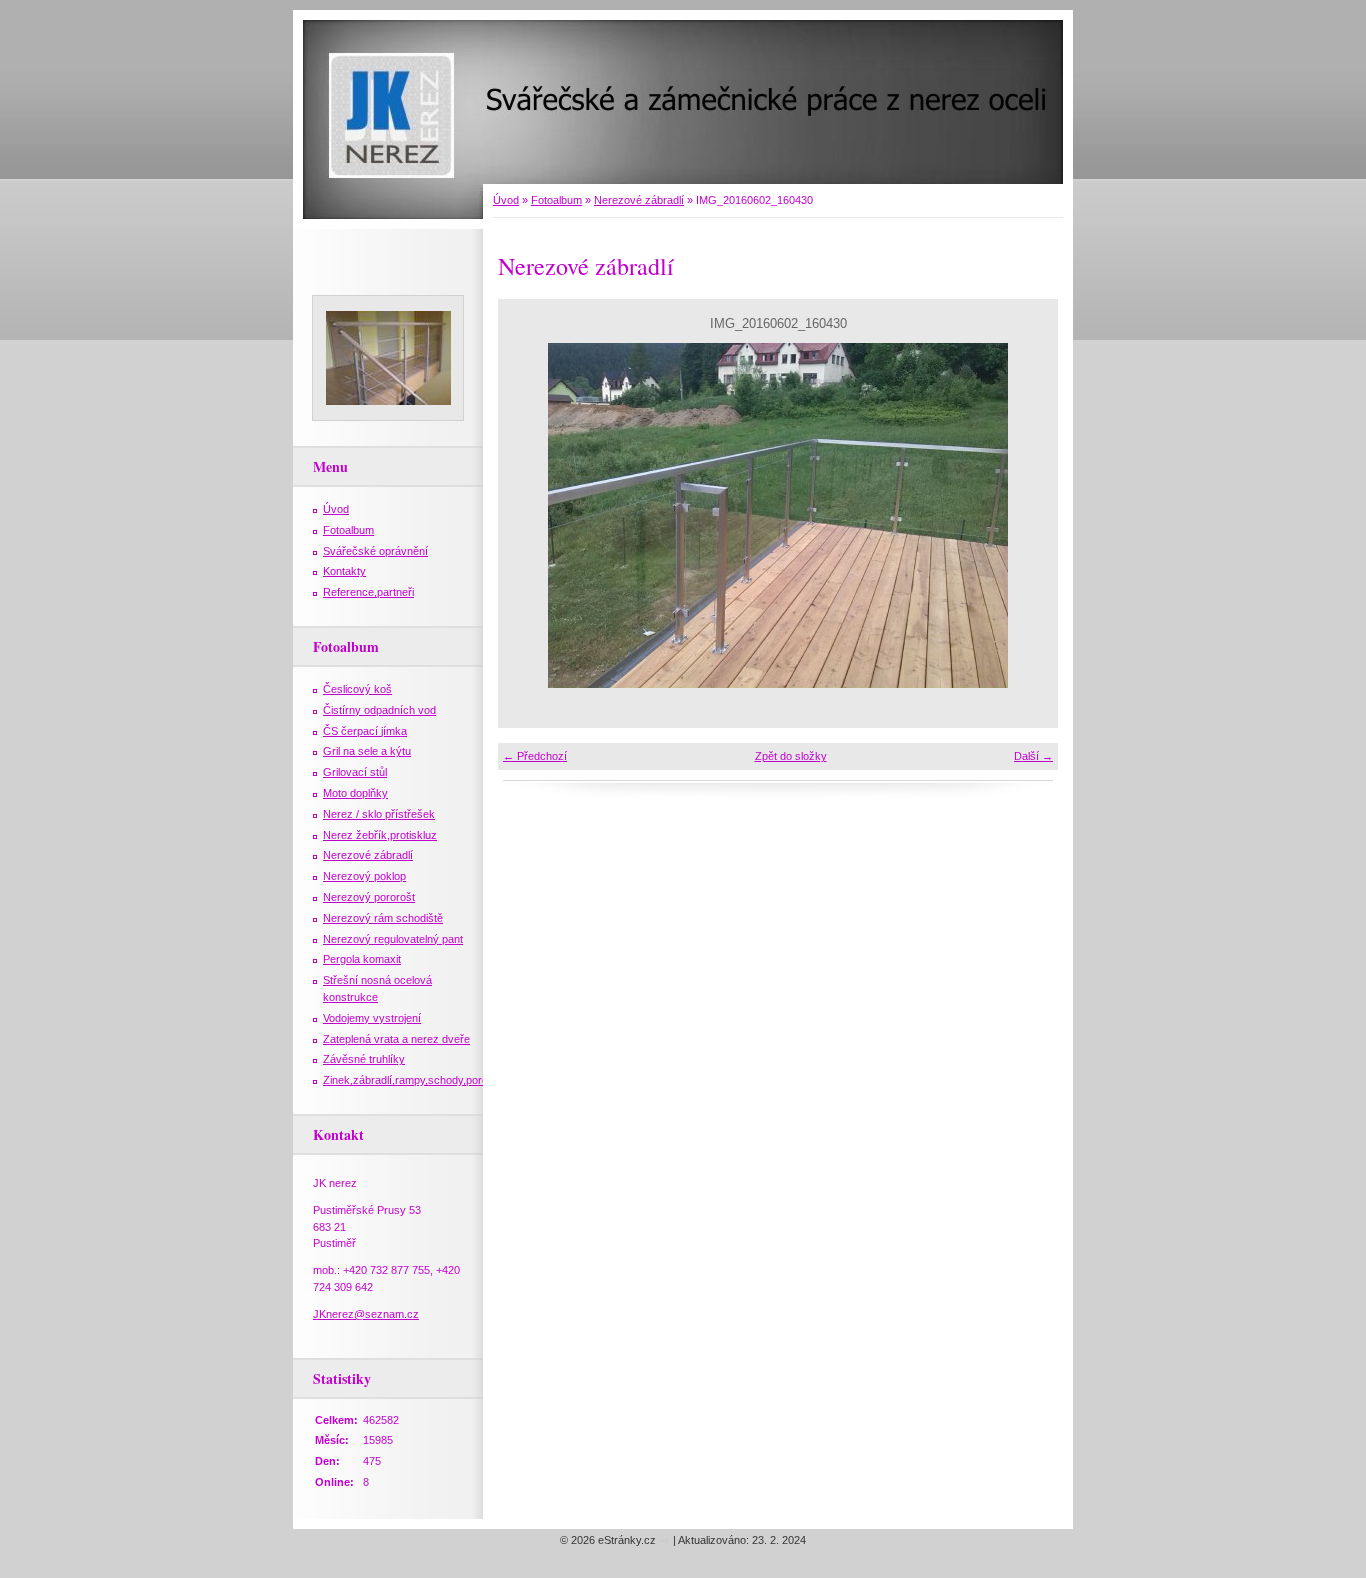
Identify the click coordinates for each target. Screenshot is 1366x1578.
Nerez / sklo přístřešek (379, 814)
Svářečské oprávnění (375, 551)
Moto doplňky (355, 793)
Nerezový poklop (364, 876)
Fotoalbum (556, 200)
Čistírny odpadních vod (379, 710)
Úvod (506, 200)
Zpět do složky (791, 756)
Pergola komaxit (362, 959)
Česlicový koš (357, 689)
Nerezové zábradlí (639, 200)
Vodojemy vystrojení (372, 1018)
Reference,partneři (368, 592)
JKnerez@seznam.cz (366, 1314)
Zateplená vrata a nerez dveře (396, 1039)
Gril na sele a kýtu (367, 751)
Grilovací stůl (355, 772)
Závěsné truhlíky (364, 1059)
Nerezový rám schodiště (383, 918)
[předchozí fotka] (530, 515)
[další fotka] (1025, 515)
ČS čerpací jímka (365, 731)
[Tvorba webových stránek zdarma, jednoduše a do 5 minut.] (666, 1541)
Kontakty (344, 571)
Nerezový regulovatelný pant (393, 939)
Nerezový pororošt (369, 897)
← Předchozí (535, 756)
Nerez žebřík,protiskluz (380, 835)
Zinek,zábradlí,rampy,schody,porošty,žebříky (432, 1080)
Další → (1033, 756)
